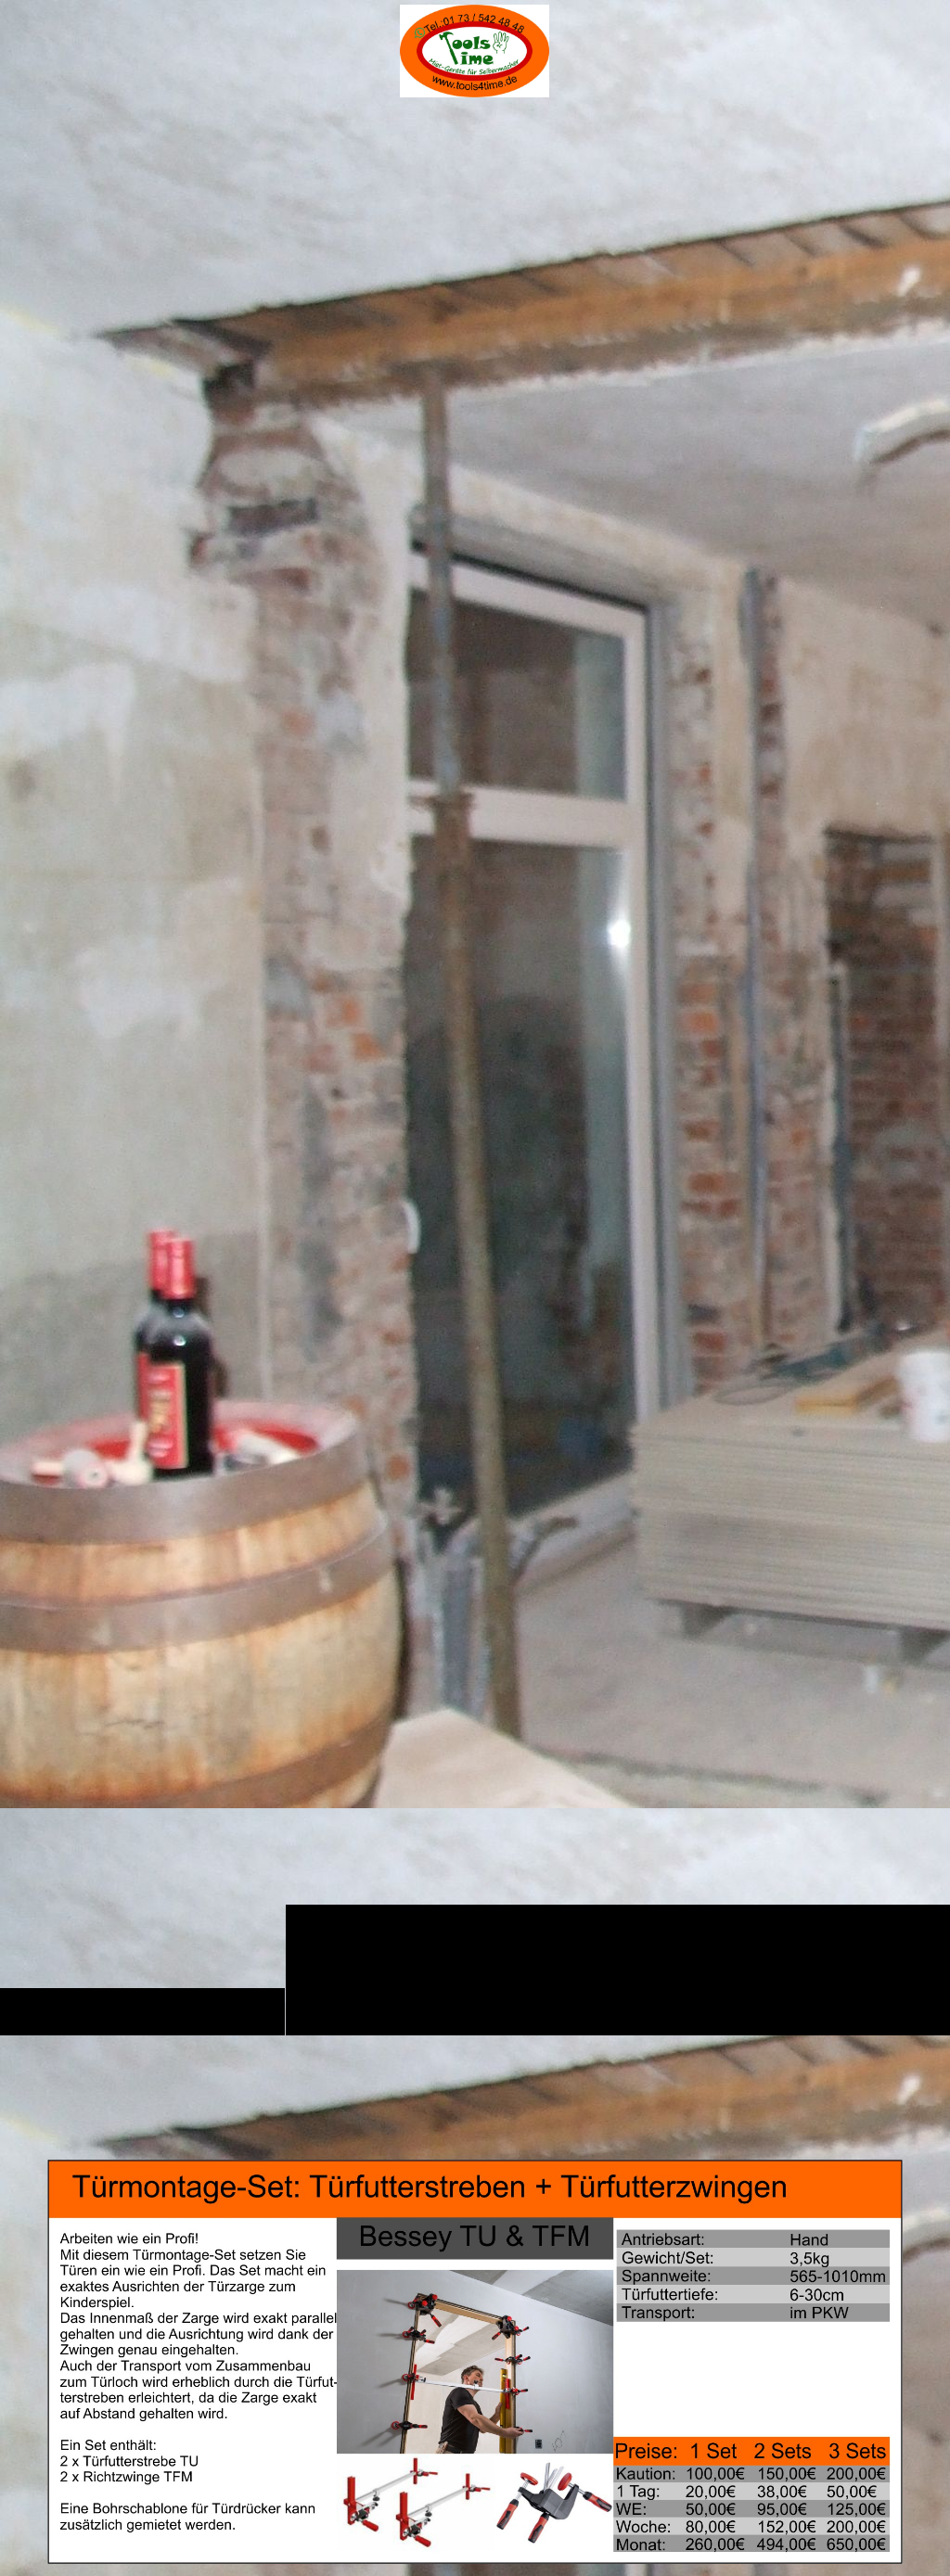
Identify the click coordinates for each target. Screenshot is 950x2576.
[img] (475, 1068)
